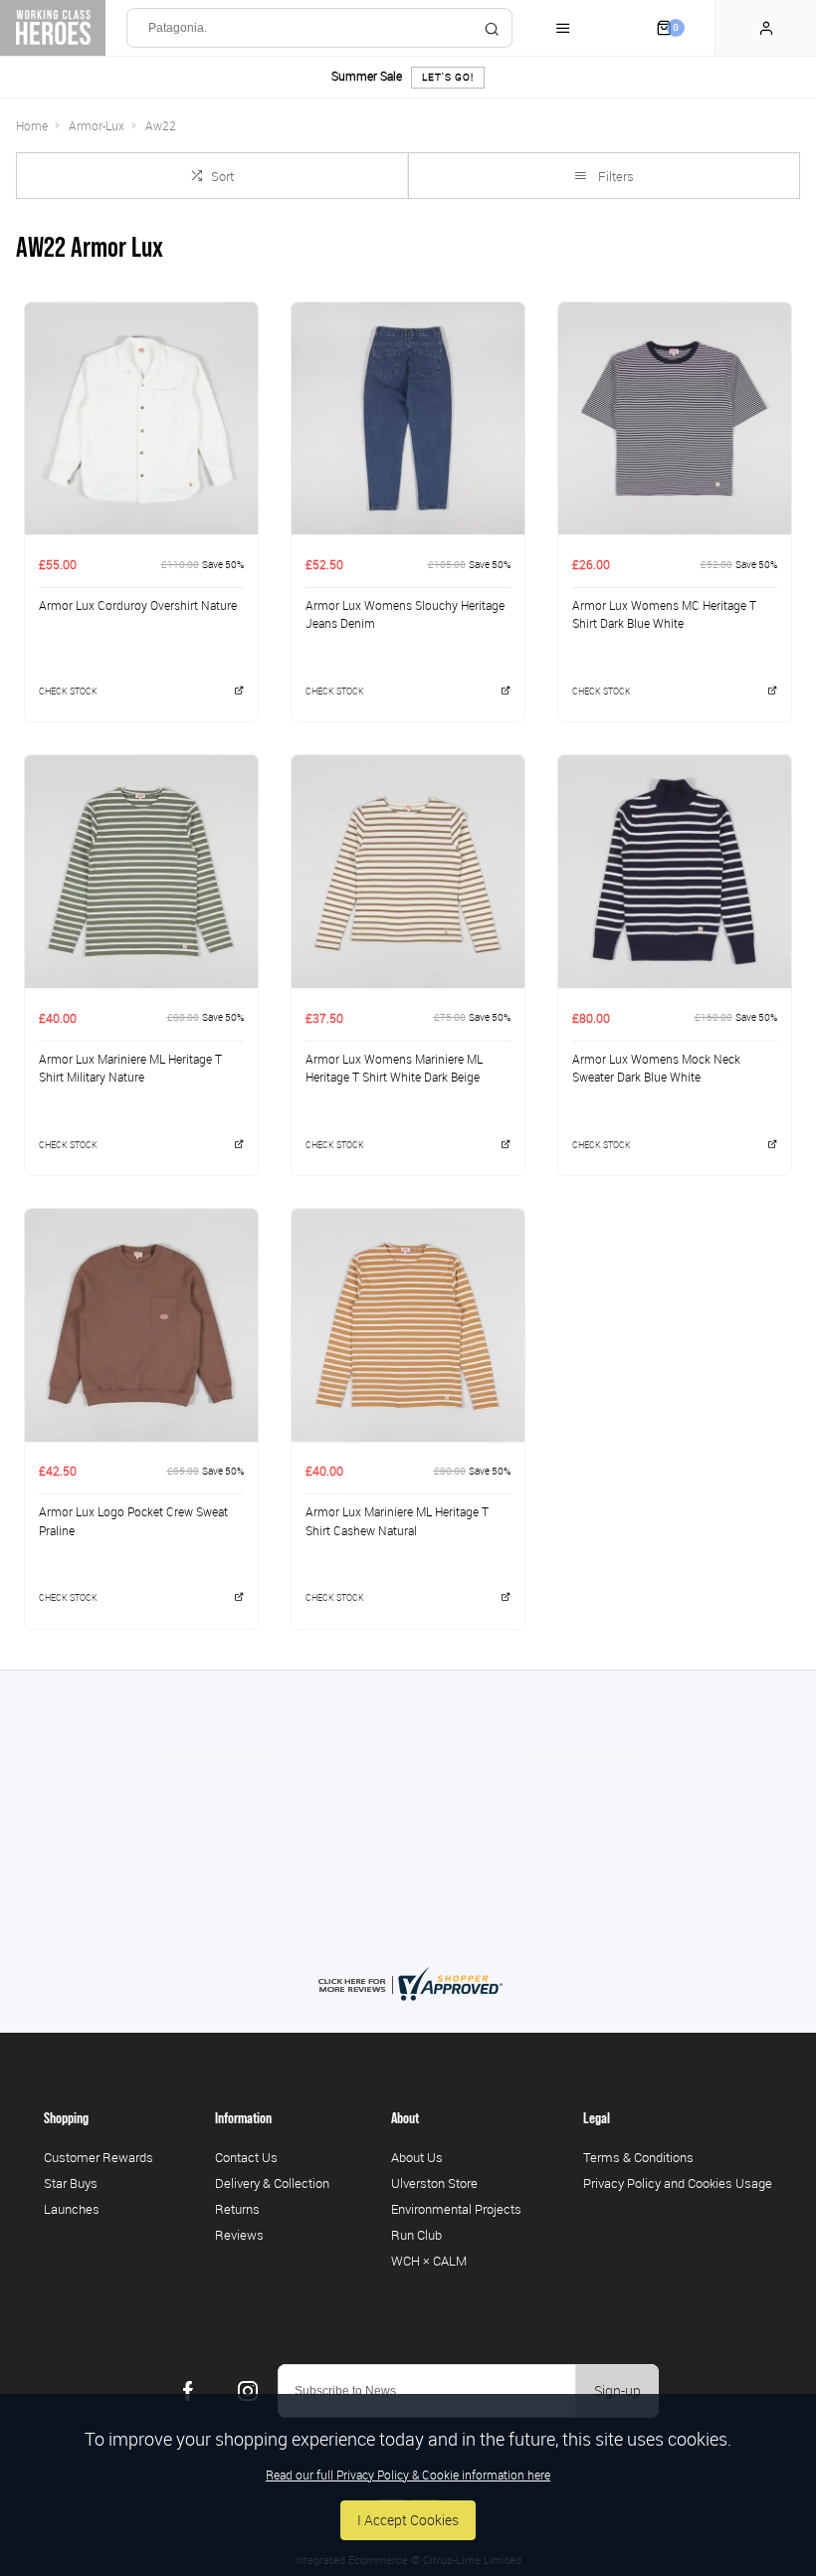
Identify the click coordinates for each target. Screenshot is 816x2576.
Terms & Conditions (638, 2157)
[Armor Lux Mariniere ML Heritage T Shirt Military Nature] (141, 871)
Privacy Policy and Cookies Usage (678, 2183)
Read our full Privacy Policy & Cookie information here (408, 2475)
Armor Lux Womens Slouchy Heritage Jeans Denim (405, 614)
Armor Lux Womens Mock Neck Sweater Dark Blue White (656, 1068)
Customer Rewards (99, 2157)
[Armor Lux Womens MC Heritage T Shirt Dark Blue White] (675, 418)
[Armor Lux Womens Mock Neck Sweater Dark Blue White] (675, 871)
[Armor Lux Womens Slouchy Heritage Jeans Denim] (408, 418)
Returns (237, 2209)
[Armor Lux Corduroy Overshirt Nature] (141, 418)
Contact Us (246, 2157)
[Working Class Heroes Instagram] (248, 2391)
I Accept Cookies (408, 2520)
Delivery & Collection (272, 2183)
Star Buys (71, 2183)
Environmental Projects (456, 2209)
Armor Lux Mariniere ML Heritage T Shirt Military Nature (130, 1068)
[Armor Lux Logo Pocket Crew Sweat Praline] (141, 1325)
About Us (417, 2157)
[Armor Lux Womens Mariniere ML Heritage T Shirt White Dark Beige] (408, 871)
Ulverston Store (434, 2183)
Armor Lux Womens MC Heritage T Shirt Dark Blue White (664, 614)
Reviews (239, 2235)
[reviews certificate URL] (408, 1982)
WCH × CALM (429, 2261)
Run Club (416, 2235)
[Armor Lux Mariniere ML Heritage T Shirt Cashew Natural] (408, 1325)
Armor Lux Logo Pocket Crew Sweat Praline (133, 1521)
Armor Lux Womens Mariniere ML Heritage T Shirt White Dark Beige (394, 1068)
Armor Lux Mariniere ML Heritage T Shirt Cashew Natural (397, 1521)
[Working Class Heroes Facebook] (188, 2391)
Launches (72, 2209)
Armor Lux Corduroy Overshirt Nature (138, 605)
